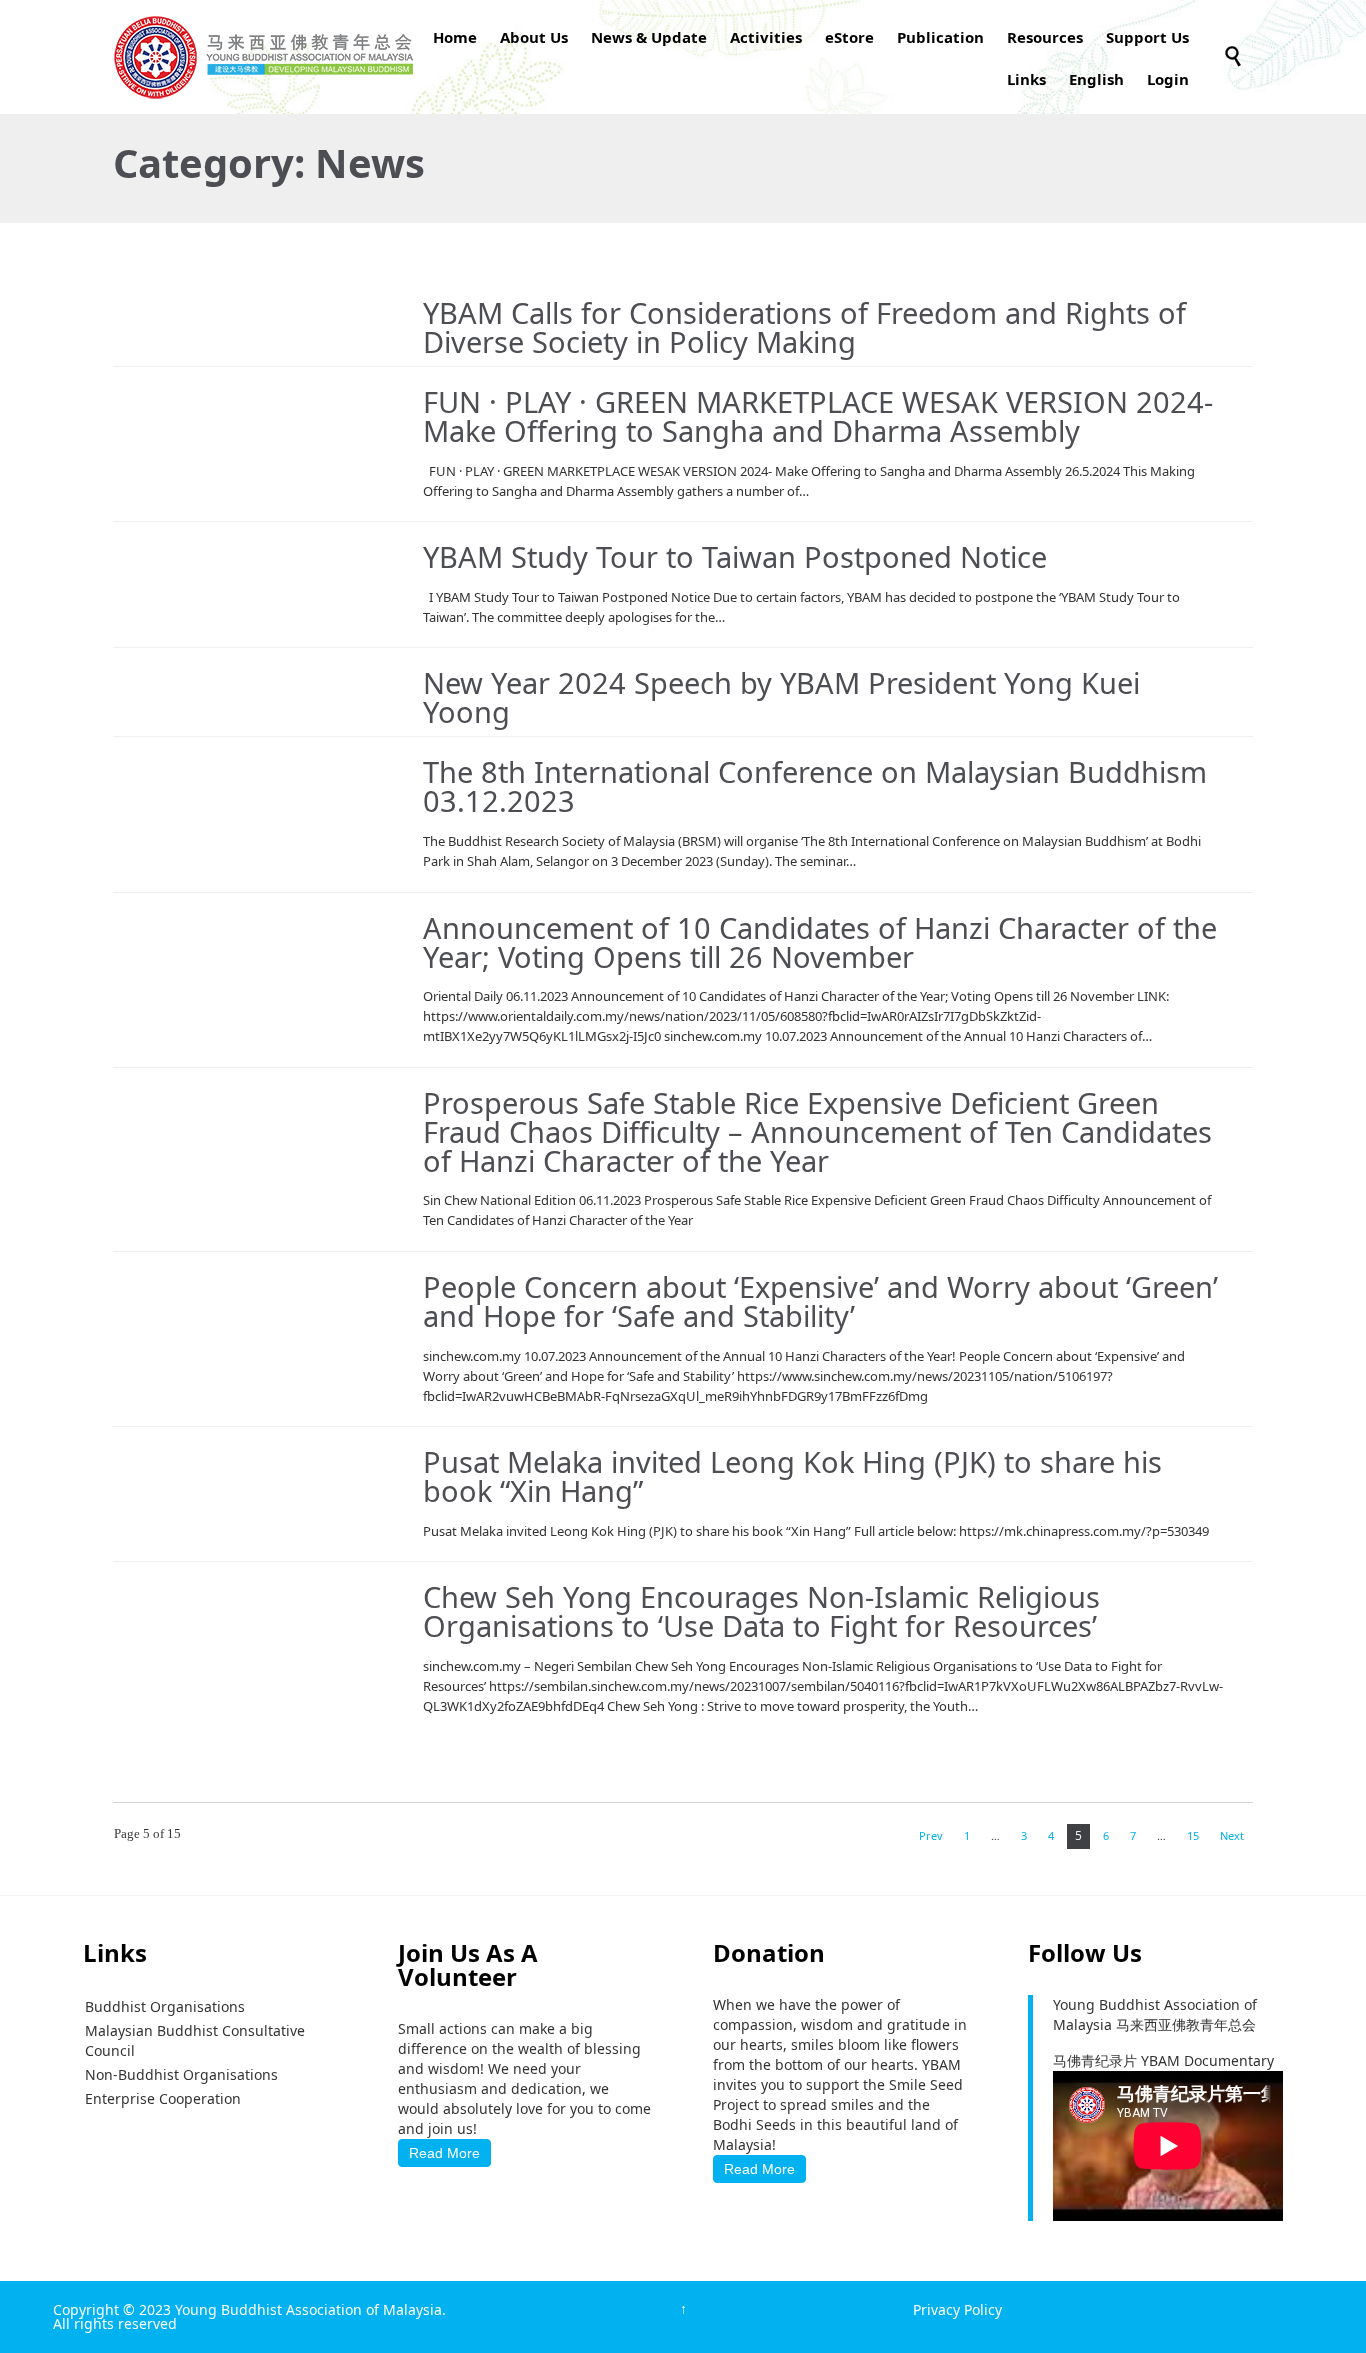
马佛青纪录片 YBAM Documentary (1163, 2060)
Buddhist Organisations (165, 2006)
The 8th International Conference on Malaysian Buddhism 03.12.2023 (815, 786)
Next (1232, 1835)
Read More (444, 2153)
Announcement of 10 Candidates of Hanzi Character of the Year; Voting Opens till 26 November (820, 942)
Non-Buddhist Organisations (181, 2074)
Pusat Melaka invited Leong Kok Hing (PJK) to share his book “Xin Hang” (792, 1476)
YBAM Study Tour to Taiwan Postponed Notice (735, 556)
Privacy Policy (957, 2309)
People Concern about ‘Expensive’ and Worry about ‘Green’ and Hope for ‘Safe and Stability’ (820, 1301)
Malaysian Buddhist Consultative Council (195, 2040)
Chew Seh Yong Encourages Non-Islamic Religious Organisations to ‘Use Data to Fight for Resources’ (761, 1611)
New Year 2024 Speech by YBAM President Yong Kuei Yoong (781, 697)
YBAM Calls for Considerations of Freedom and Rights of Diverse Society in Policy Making (804, 327)
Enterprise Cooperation (163, 2098)
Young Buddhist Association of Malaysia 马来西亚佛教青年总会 (1155, 2014)
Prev (931, 1835)
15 (1193, 1835)
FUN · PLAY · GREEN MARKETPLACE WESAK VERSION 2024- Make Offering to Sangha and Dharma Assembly (818, 416)
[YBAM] (263, 57)
